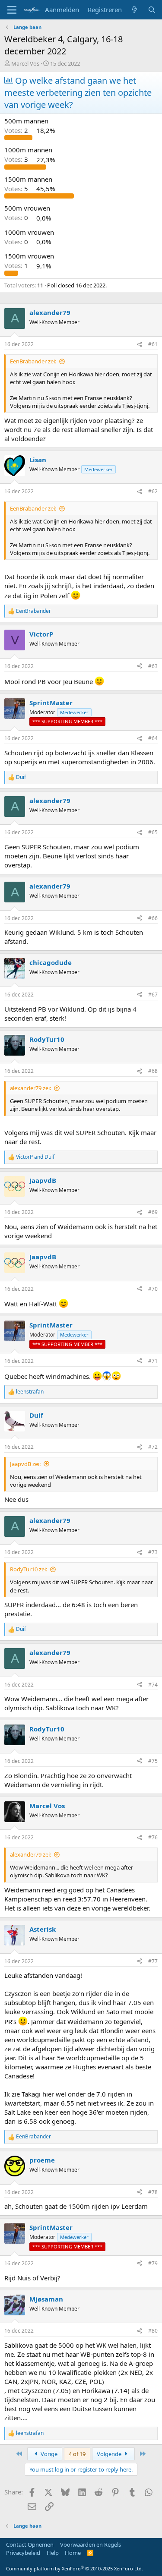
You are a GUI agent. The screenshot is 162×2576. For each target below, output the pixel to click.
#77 (153, 1961)
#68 (153, 1071)
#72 (153, 1447)
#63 (153, 666)
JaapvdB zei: (25, 1464)
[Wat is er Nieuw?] (135, 10)
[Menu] (12, 10)
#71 (153, 1361)
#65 (153, 832)
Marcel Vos (25, 63)
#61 (153, 344)
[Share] (140, 345)
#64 (153, 738)
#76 (153, 1837)
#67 (153, 995)
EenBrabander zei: (33, 361)
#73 (153, 1552)
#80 (153, 2331)
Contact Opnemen (30, 2544)
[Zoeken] (152, 10)
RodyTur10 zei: (29, 1569)
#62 (153, 491)
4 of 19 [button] (77, 2454)
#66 (153, 918)
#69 (153, 1212)
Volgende (110, 2454)
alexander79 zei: (30, 1088)
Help (53, 2553)
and (35, 1157)
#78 (153, 2192)
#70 (153, 1289)
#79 (153, 2263)
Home (73, 2553)
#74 (153, 1685)
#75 (153, 1761)
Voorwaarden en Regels (91, 2544)
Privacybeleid (23, 2553)
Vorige (48, 2454)
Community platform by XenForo (75, 2568)
